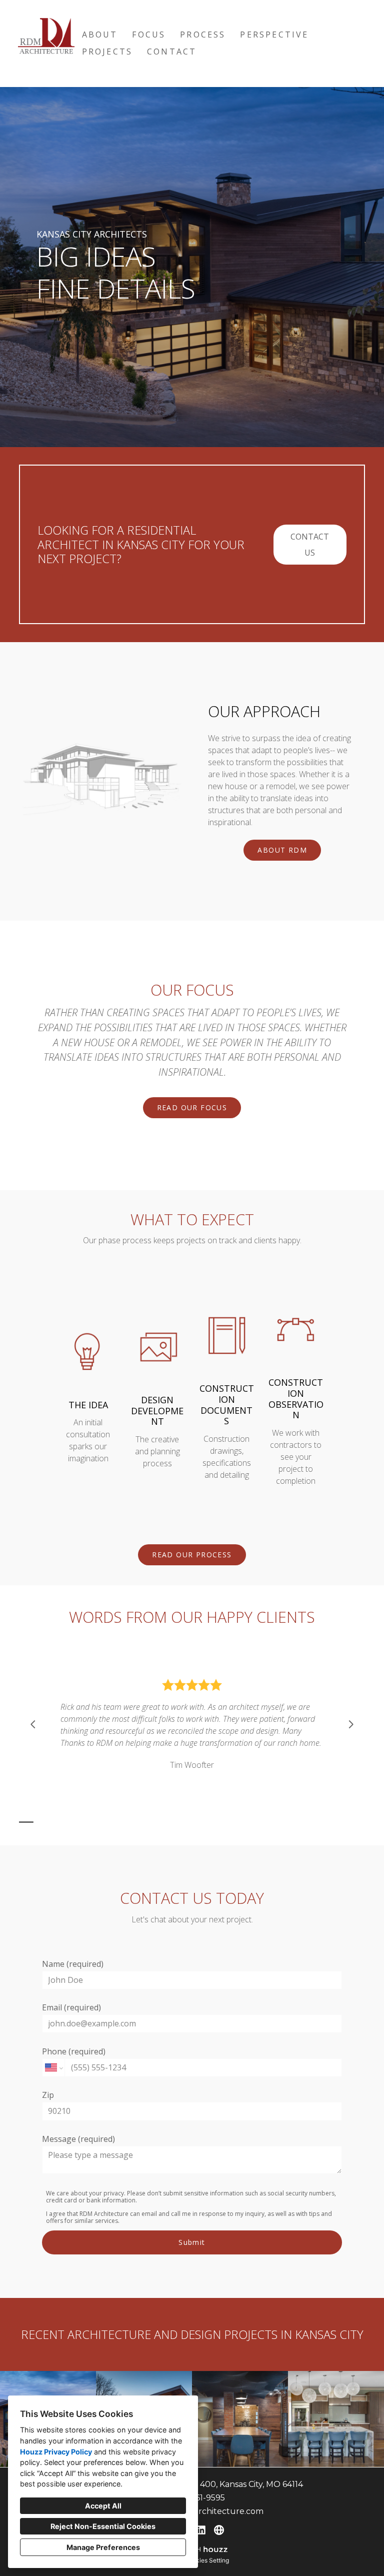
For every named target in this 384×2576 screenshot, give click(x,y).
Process (203, 35)
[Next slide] (351, 1724)
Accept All (103, 2506)
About (100, 35)
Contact (172, 52)
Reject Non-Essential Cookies (103, 2526)
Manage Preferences (103, 2547)
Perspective (274, 35)
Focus (149, 35)
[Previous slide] (33, 1724)
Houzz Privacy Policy (56, 2452)
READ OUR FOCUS (192, 1107)
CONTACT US (310, 545)
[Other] (219, 2530)
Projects (107, 52)
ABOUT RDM (282, 850)
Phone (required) (74, 2051)
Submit (192, 2242)
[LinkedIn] (201, 2530)
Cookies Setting (207, 2560)
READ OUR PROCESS (192, 1555)
